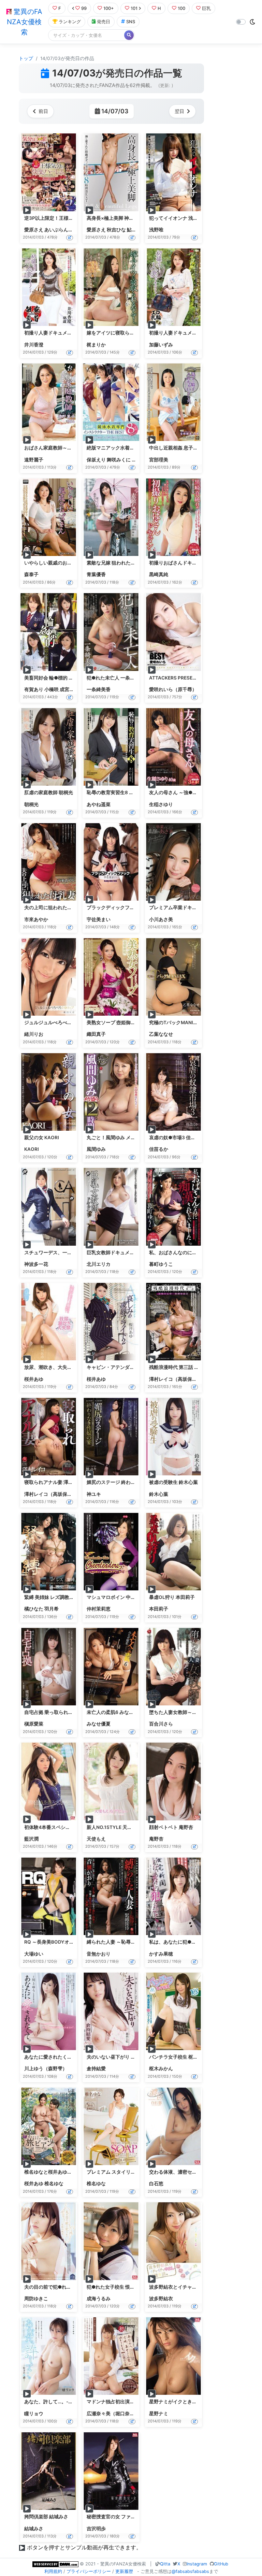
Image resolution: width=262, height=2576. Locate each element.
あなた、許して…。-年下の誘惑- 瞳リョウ (69, 2402)
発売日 (104, 22)
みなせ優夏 (99, 1724)
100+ (109, 8)
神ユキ (94, 1494)
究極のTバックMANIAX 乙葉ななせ (187, 1022)
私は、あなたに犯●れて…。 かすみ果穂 (192, 1942)
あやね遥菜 (99, 804)
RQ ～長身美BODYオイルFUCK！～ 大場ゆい (73, 1942)
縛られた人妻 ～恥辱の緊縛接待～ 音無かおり (135, 1942)
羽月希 (52, 1609)
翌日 (179, 111)
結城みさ (34, 2529)
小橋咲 (52, 689)
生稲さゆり (161, 804)
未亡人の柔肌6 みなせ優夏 (115, 1712)
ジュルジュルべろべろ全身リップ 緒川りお (70, 1022)
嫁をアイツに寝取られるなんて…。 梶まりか (134, 333)
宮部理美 (159, 460)
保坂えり (96, 460)
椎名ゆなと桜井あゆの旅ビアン (58, 2172)
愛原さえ (34, 230)
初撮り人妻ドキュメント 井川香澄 (61, 333)
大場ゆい (34, 1954)
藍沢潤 (31, 1839)
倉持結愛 (96, 2069)
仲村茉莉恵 (99, 1609)
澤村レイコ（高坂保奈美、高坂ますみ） (192, 1379)
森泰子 (31, 574)
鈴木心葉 (159, 1494)
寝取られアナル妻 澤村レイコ (56, 1482)
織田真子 (96, 1034)
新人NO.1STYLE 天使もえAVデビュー (127, 1827)
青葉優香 (96, 574)
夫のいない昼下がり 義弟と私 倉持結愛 (128, 2057)
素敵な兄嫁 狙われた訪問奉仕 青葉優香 (128, 563)
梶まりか (96, 345)
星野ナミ (159, 2414)
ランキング (70, 22)
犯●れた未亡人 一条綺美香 (115, 678)
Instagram (197, 2564)
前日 (43, 111)
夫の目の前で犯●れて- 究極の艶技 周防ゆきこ (74, 2287)
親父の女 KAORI (42, 1137)
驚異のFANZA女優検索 (25, 22)
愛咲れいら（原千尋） (173, 689)
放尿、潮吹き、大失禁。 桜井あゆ (61, 1367)
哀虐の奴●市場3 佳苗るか (177, 1137)
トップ (26, 58)
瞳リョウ (34, 2414)
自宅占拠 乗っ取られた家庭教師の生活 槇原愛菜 (75, 1712)
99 (84, 8)
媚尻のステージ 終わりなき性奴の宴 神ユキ (133, 1482)
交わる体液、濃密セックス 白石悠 (185, 2172)
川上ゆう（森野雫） (46, 2069)
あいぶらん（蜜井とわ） (71, 230)
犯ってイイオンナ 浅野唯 (176, 218)
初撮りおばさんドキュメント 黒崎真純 (190, 563)
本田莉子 (159, 1609)
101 (134, 8)
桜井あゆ (34, 1379)
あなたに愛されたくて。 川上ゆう (61, 2057)
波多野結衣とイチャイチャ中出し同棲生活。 (197, 2287)
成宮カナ (69, 689)
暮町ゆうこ (161, 1264)
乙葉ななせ (161, 1034)
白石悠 (156, 2184)
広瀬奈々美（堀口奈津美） (115, 2414)
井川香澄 (34, 345)
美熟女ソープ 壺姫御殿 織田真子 (121, 1022)
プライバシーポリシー (89, 2571)
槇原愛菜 (34, 1724)
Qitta (165, 2564)
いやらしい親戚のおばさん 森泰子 (61, 563)
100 (181, 8)
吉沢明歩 (96, 2529)
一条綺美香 (99, 689)
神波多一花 (36, 1264)
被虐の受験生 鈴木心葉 (173, 1482)
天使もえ (96, 1839)
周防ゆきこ (36, 2299)
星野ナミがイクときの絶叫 (178, 2402)
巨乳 (206, 8)
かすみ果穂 (161, 1954)
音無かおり (99, 1954)
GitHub (221, 2564)
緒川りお (34, 1034)
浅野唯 (156, 230)
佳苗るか (159, 1149)
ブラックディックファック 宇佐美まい (128, 907)
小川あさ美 (161, 919)
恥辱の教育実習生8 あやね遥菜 (120, 792)
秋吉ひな (116, 230)
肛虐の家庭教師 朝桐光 (49, 792)
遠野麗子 (34, 460)
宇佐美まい (99, 919)
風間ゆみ (96, 1149)
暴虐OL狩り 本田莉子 (172, 1597)
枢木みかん (161, 2069)
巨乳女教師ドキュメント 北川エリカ (125, 1253)
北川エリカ (99, 1264)
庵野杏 (156, 1839)
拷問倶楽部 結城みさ (46, 2517)
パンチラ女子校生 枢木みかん (181, 2057)
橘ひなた (34, 1609)
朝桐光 (31, 804)
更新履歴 (124, 2571)
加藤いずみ (161, 345)
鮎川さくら (139, 230)
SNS (131, 22)
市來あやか (36, 919)
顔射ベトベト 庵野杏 (171, 1827)
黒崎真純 (159, 574)
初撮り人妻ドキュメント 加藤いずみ (188, 333)
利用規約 (53, 2571)
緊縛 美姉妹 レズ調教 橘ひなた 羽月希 (64, 1597)
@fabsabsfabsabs (190, 2571)
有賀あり (34, 689)
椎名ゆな (54, 2184)
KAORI (32, 1149)
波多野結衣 (161, 2299)
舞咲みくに (119, 460)
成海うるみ (99, 2299)
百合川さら (161, 1724)
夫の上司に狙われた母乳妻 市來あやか (65, 907)
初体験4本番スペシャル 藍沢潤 (57, 1827)
